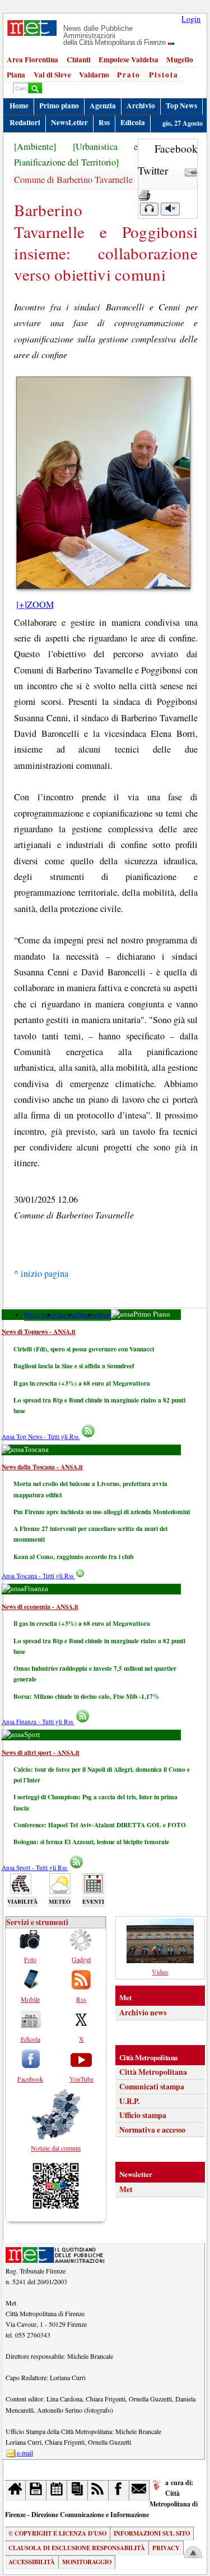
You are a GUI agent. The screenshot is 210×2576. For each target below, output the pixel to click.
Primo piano (59, 106)
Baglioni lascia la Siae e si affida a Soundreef (74, 1366)
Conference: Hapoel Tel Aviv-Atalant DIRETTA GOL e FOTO (100, 1825)
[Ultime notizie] (57, 2490)
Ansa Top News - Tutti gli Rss (41, 1436)
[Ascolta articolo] (149, 209)
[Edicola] (78, 2490)
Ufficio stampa (143, 2115)
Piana (16, 75)
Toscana (66, 1315)
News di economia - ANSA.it (40, 1606)
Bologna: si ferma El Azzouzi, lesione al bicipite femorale (91, 1842)
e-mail (25, 2453)
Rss (104, 122)
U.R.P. (129, 2101)
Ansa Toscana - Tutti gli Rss (38, 1576)
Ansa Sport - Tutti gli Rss (35, 1867)
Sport (104, 1315)
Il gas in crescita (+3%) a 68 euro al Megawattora (82, 1383)
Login (191, 19)
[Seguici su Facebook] (119, 2490)
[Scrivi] (140, 2490)
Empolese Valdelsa (129, 59)
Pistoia (164, 75)
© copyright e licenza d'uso (57, 2533)
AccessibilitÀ (32, 2562)
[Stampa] (144, 192)
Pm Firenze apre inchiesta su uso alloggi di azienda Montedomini (102, 1512)
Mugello (180, 59)
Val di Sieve (52, 75)
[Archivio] (36, 2490)
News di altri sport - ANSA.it (41, 1752)
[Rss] (98, 2490)
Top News (181, 106)
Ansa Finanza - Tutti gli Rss (38, 1722)
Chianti (79, 59)
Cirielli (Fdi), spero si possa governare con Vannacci (84, 1349)
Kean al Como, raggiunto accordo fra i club (73, 1557)
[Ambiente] (35, 146)
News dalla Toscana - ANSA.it (42, 1467)
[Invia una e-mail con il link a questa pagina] (191, 170)
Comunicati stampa (152, 2087)
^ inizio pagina (41, 1273)
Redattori (25, 122)
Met (126, 2189)
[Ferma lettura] (170, 209)
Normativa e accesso (152, 2130)
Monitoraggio (87, 2562)
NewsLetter (69, 122)
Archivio (141, 106)
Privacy (166, 2548)
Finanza (87, 1315)
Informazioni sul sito (152, 2533)
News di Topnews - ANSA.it (39, 1331)
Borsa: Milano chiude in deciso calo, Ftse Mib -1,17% (86, 1696)
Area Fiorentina (32, 59)
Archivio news (143, 2013)
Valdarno (94, 75)
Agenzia (103, 106)
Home (19, 106)
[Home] (15, 2490)
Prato (129, 75)
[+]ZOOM (35, 604)
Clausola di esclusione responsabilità (77, 2548)
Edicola (133, 122)
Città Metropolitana (153, 2072)
